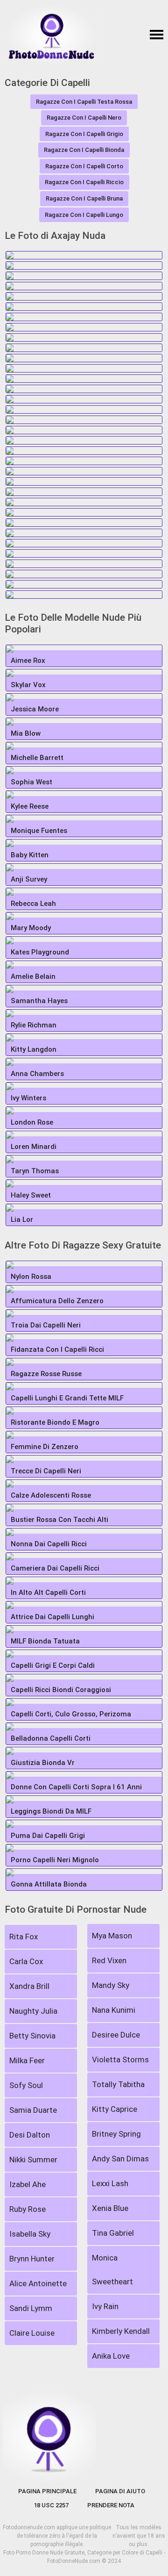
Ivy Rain (105, 2306)
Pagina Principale (47, 2491)
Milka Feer (27, 2060)
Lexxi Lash (110, 2183)
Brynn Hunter (32, 2259)
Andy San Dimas (120, 2159)
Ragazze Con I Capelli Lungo (84, 215)
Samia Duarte (33, 2110)
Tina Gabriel (113, 2233)
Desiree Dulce (116, 2035)
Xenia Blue (110, 2208)
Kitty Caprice (115, 2109)
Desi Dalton (30, 2135)
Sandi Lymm (31, 2308)
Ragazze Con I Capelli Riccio (84, 182)
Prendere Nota (111, 2505)
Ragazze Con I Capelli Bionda (84, 150)
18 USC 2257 (51, 2505)
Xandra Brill (29, 1986)
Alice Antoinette (38, 2283)
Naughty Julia (33, 2011)
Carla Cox (26, 1961)
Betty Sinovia (32, 2036)
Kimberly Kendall (121, 2331)
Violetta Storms (120, 2059)
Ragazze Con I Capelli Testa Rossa (84, 102)
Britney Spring (116, 2134)
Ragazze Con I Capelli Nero (84, 118)
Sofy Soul (26, 2085)
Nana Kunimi (114, 2010)
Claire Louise (32, 2333)
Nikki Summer (33, 2160)
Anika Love (111, 2356)
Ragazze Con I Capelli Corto (84, 166)
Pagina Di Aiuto (120, 2491)
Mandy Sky (111, 1985)
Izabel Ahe (28, 2184)
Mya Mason (112, 1936)
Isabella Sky (30, 2234)
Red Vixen (109, 1960)
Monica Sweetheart (112, 2270)
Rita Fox (24, 1937)
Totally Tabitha (118, 2084)
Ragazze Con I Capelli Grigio (84, 134)
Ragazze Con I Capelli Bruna (84, 198)
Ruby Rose (28, 2209)
